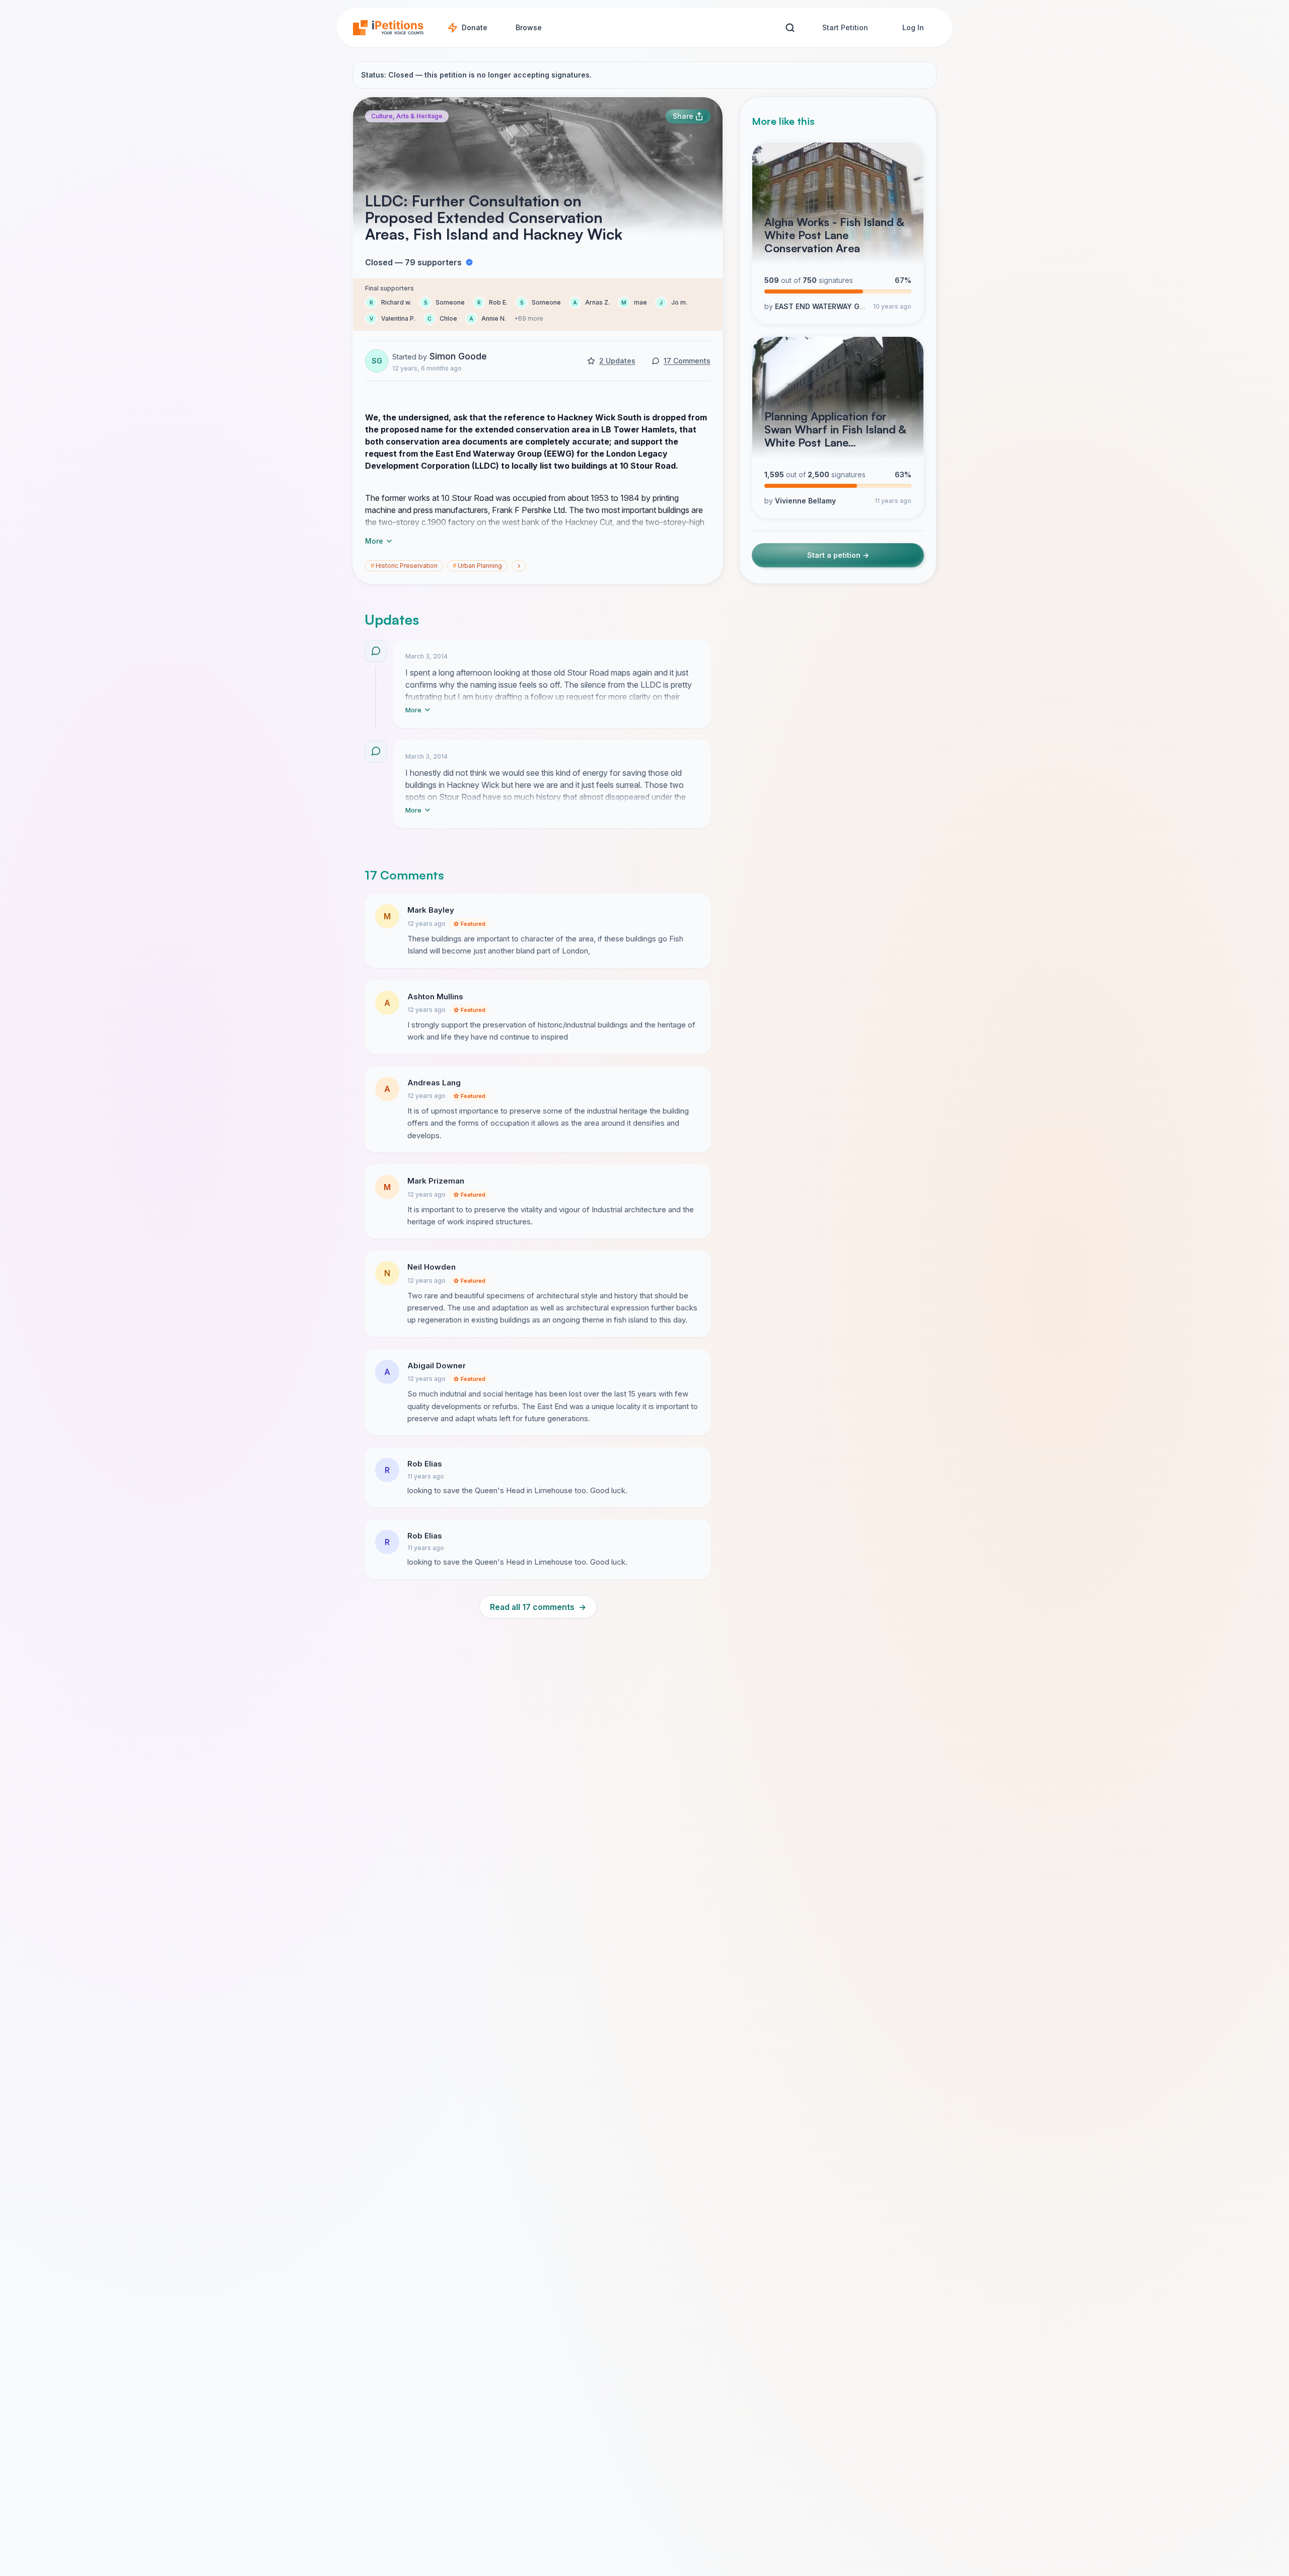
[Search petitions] (790, 28)
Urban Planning (477, 566)
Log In (913, 27)
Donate (475, 27)
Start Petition (845, 27)
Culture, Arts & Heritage (407, 116)
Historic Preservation (404, 566)
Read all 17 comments (538, 1607)
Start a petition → (838, 555)
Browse (529, 27)
